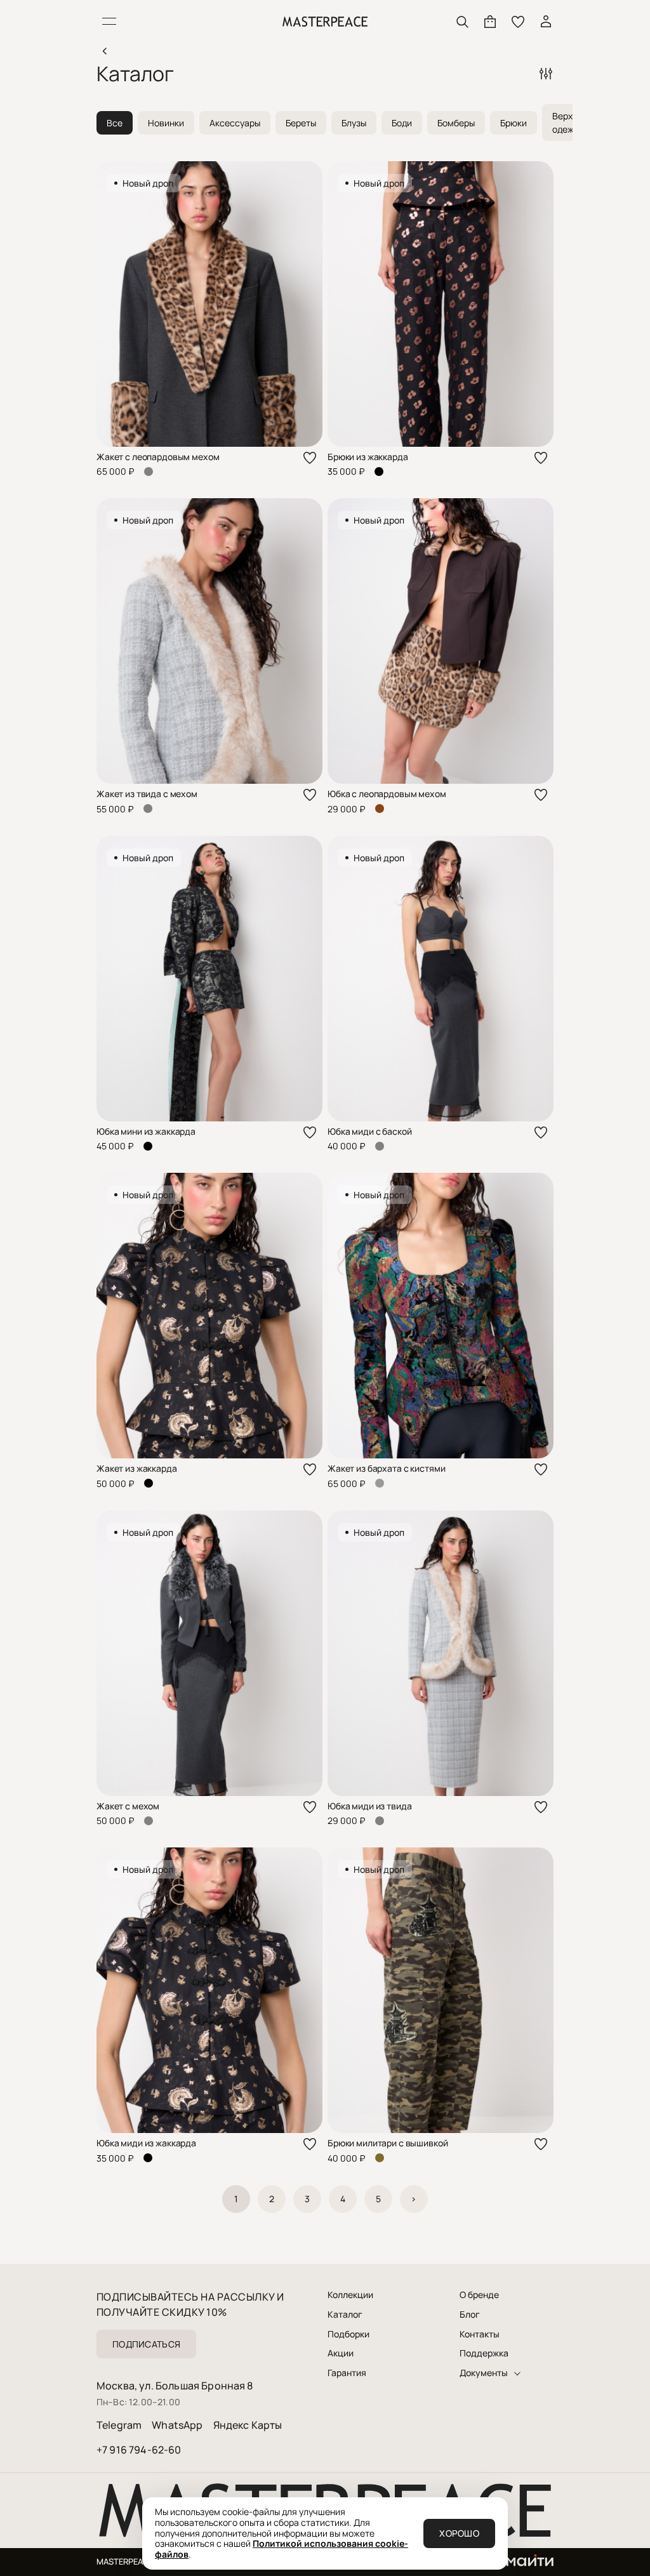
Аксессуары (235, 123)
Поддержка (484, 2353)
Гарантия (347, 2373)
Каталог (345, 2315)
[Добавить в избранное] (310, 458)
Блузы (354, 123)
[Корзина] (490, 22)
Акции (341, 2353)
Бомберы (456, 123)
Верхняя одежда (570, 122)
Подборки (348, 2334)
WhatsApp (177, 2425)
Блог (470, 2315)
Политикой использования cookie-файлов (282, 2549)
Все (115, 123)
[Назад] (104, 51)
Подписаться (146, 2344)
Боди (402, 123)
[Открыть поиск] (462, 22)
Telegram (119, 2425)
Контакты (480, 2334)
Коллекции (350, 2295)
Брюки (514, 123)
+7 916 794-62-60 (139, 2450)
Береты (301, 123)
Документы (484, 2373)
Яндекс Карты (248, 2425)
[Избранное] (518, 22)
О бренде (479, 2295)
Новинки (166, 123)
